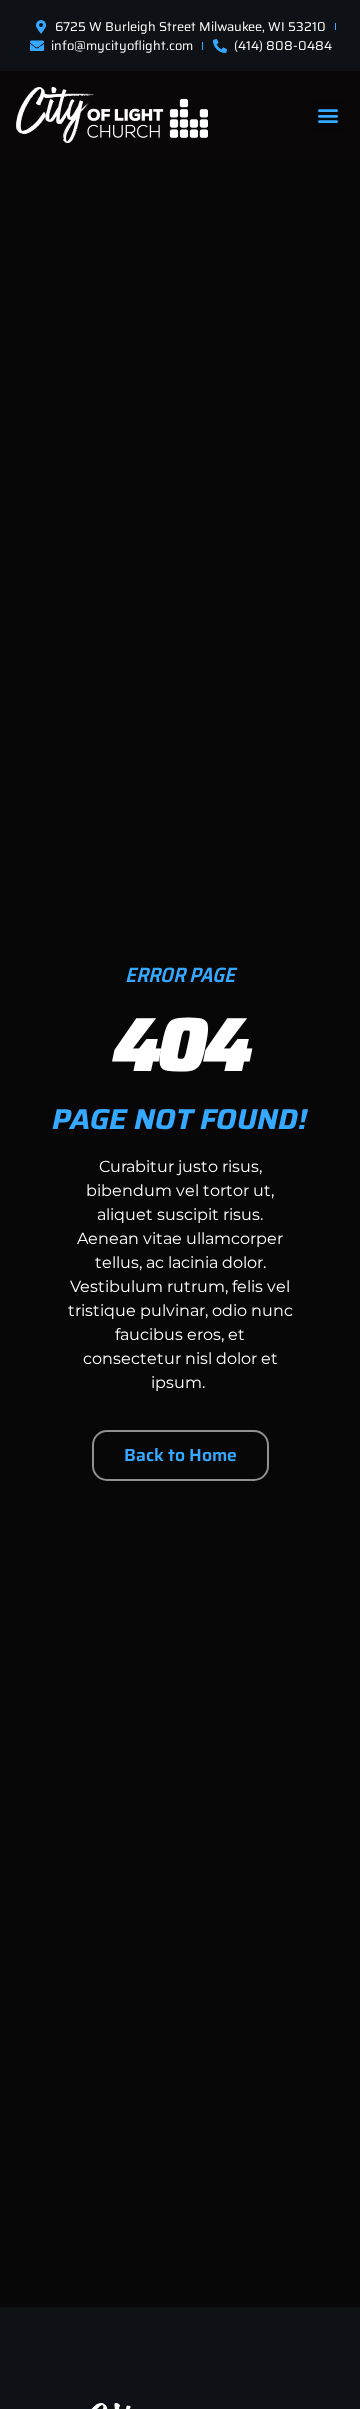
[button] (327, 114)
